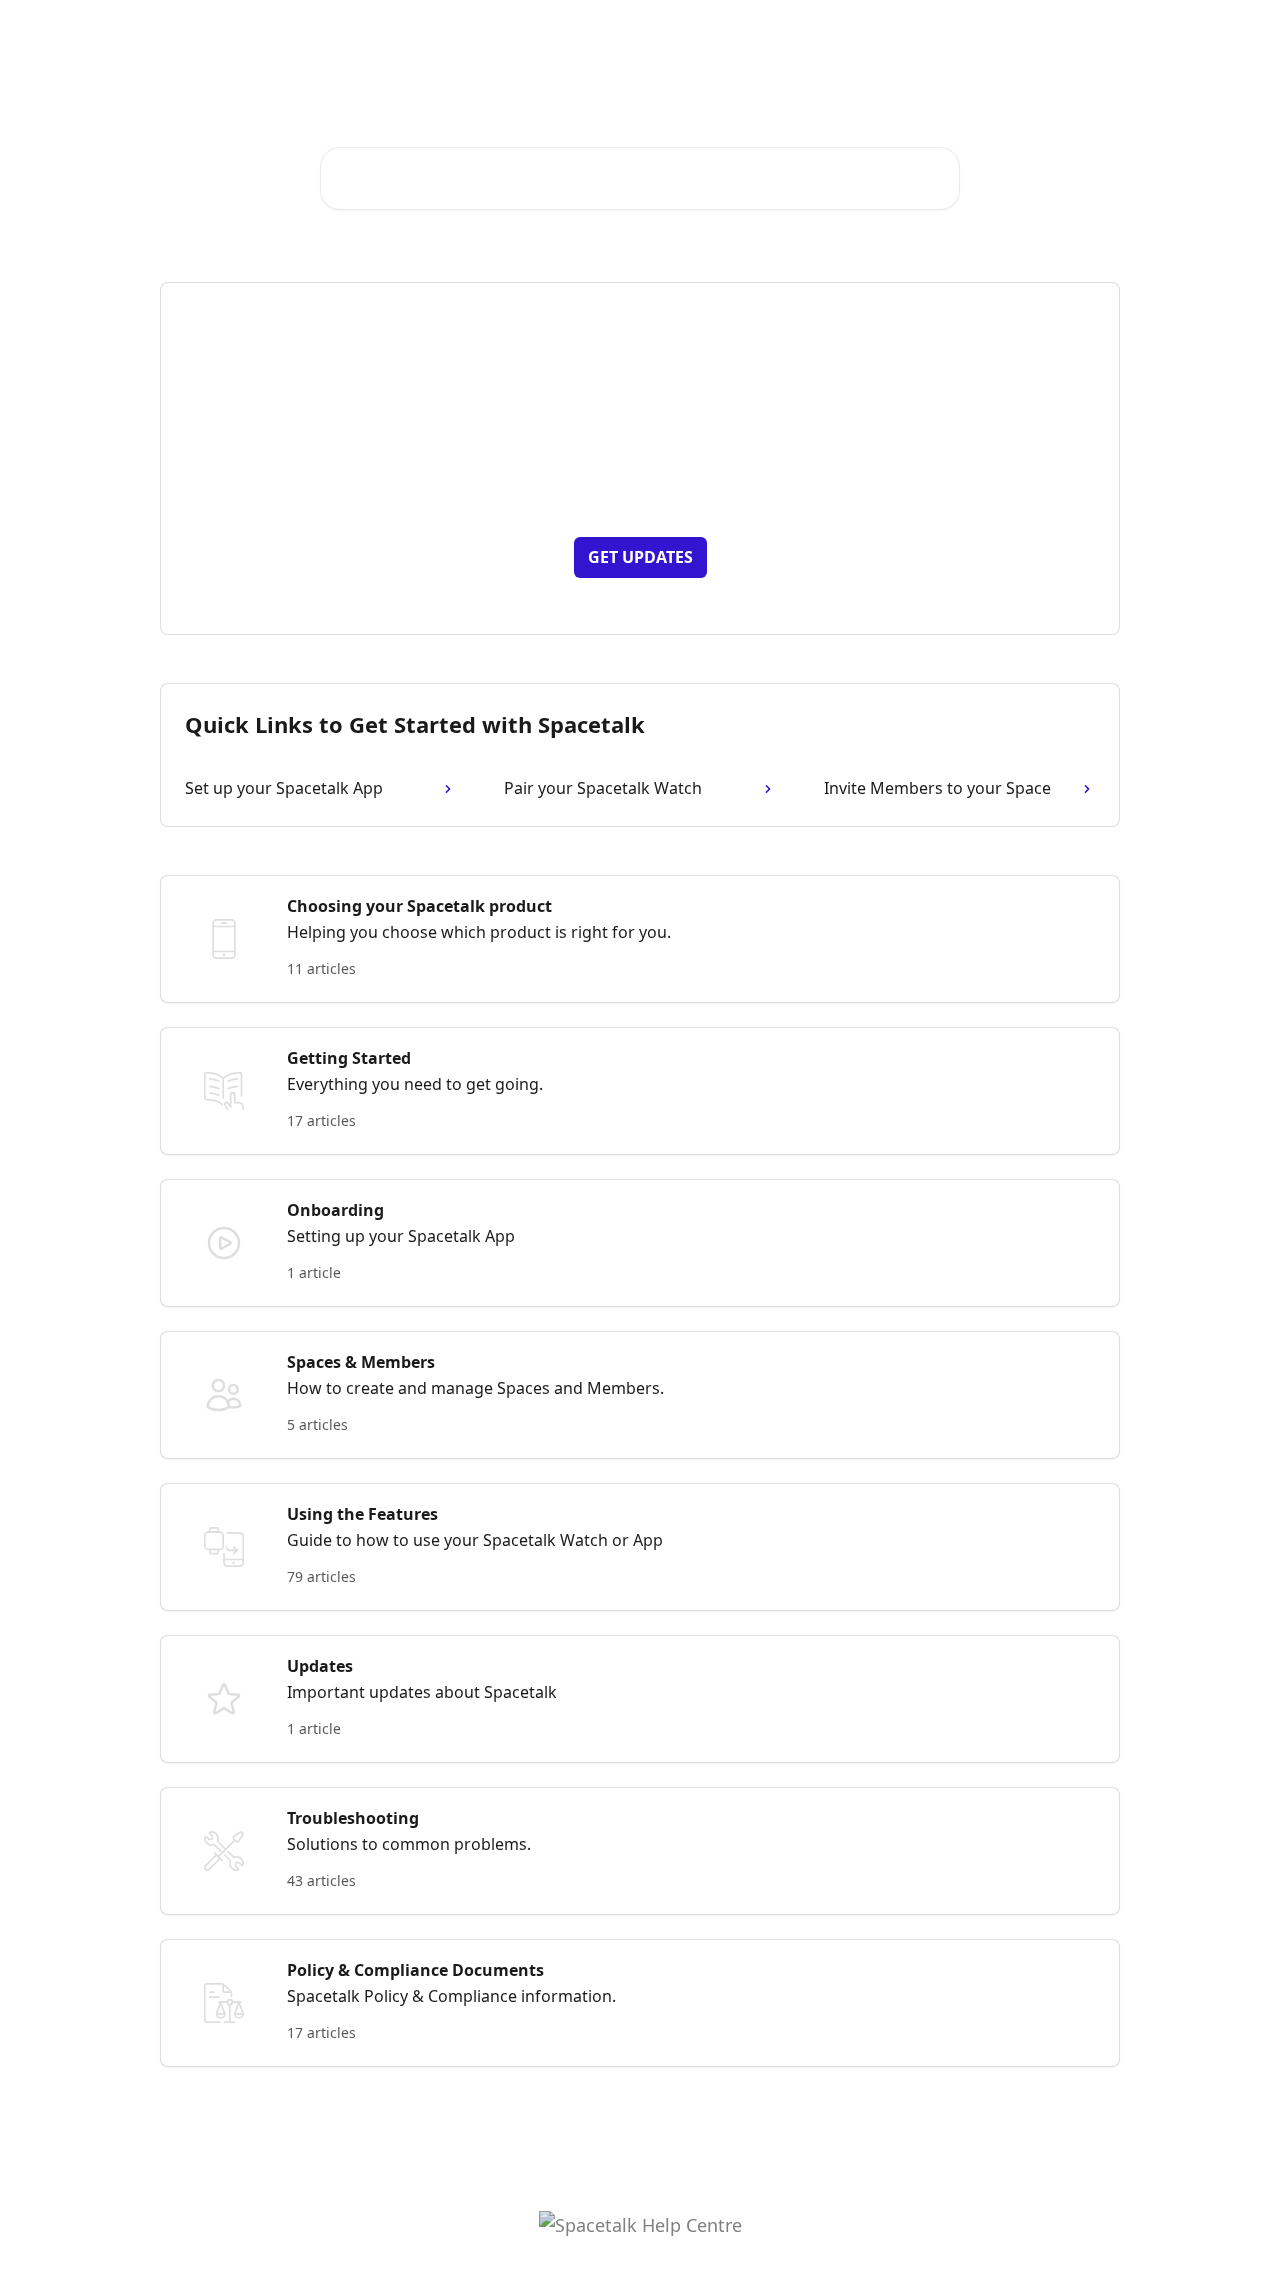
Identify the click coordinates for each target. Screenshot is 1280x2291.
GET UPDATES (640, 557)
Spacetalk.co (839, 32)
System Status (956, 32)
